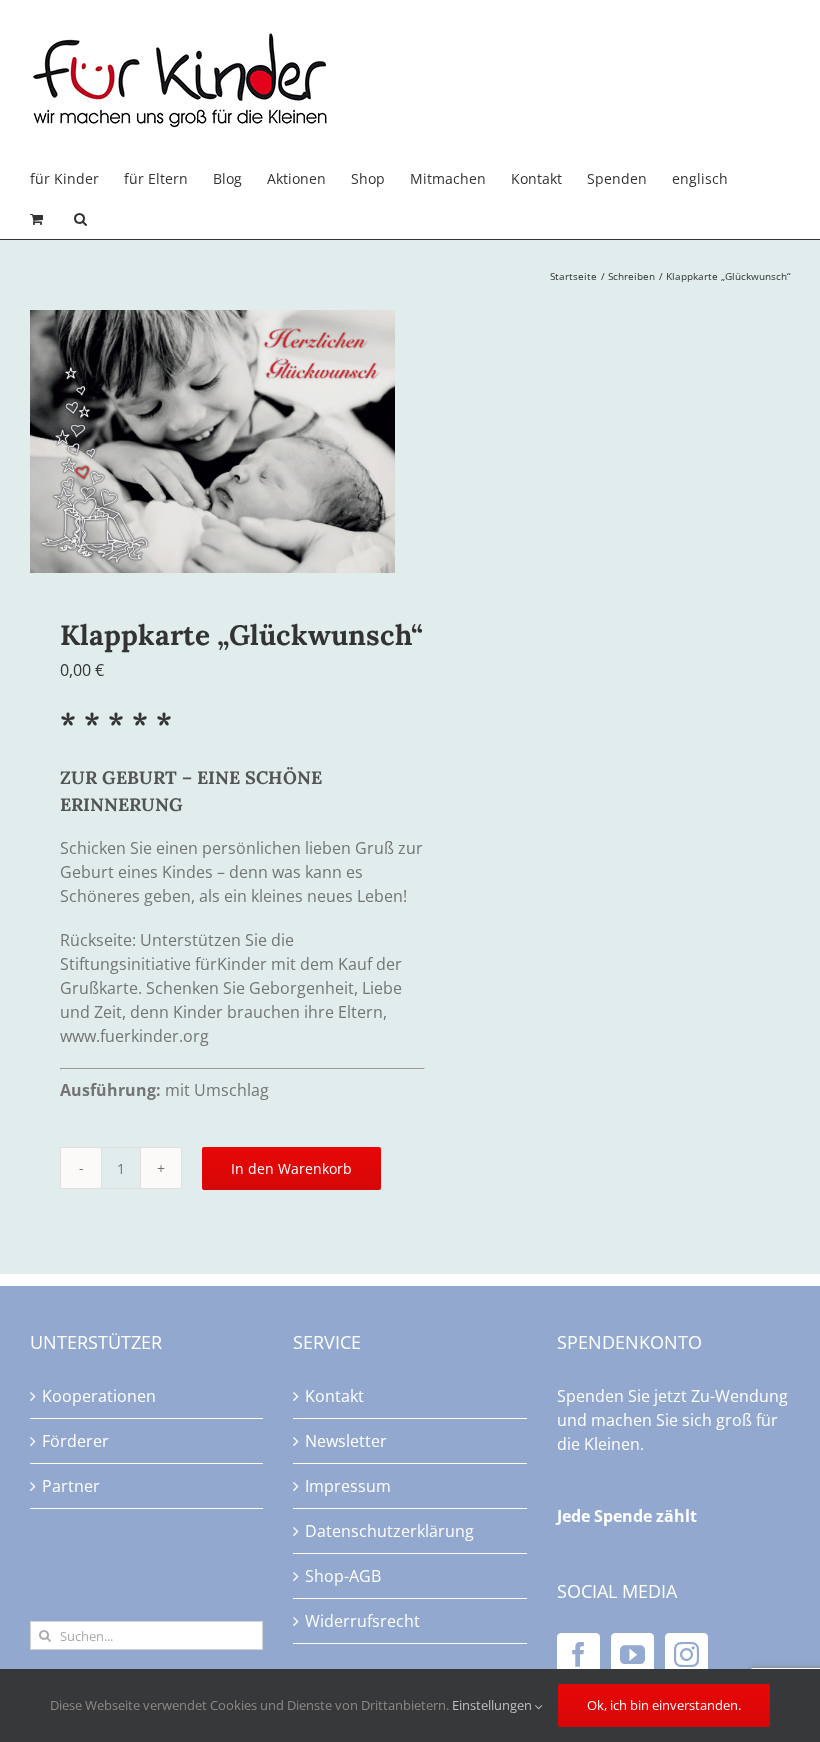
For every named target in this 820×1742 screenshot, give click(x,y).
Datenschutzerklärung (389, 1531)
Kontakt (334, 1396)
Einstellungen (493, 1705)
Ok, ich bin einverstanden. (664, 1705)
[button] (80, 219)
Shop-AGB (343, 1576)
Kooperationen (99, 1396)
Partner (71, 1486)
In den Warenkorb (291, 1168)
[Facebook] (578, 1654)
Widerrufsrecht (362, 1621)
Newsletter (346, 1441)
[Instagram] (686, 1654)
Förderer (75, 1441)
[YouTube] (632, 1654)
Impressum (348, 1486)
